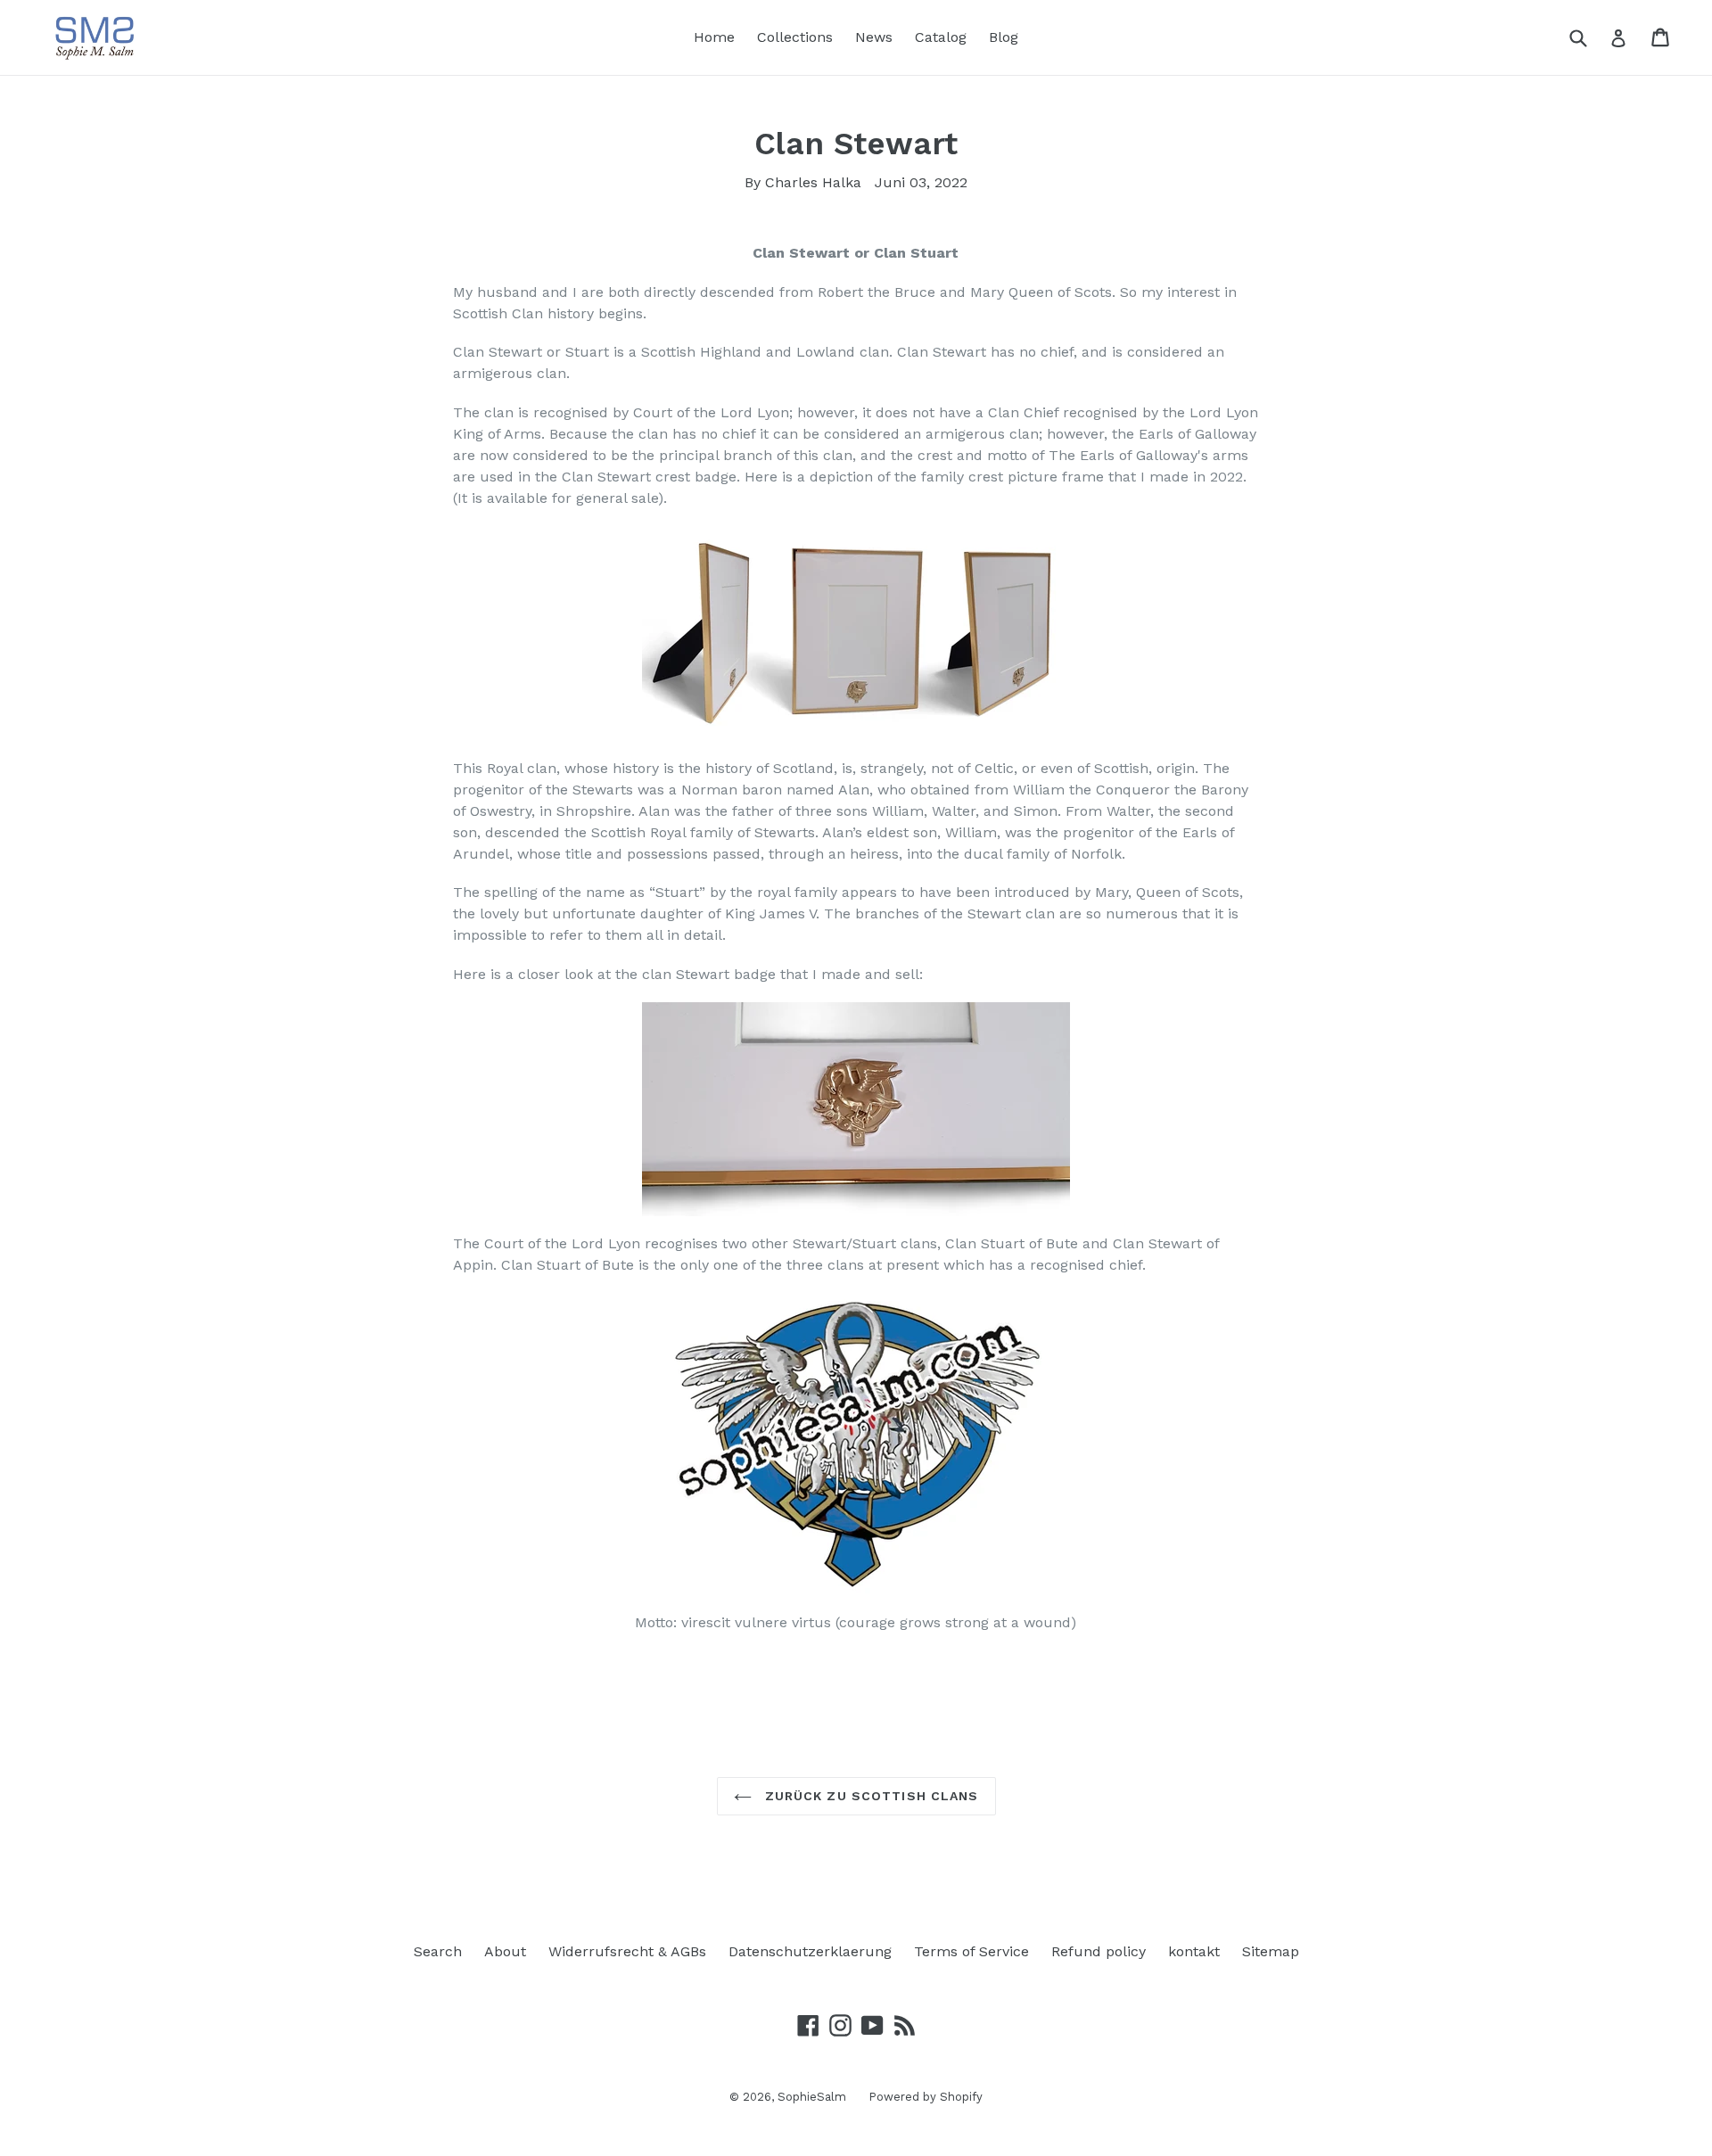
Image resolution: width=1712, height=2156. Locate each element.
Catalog (941, 37)
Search (438, 1951)
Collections (795, 37)
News (874, 37)
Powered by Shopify (926, 2097)
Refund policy (1099, 1951)
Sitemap (1271, 1951)
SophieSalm (812, 2097)
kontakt (1194, 1951)
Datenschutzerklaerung (810, 1951)
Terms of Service (971, 1951)
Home (714, 37)
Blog (1004, 37)
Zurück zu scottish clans (870, 1796)
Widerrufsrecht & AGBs (627, 1951)
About (505, 1951)
